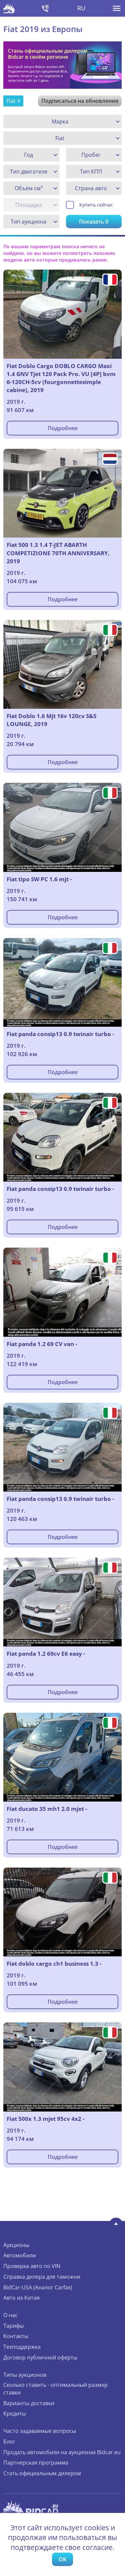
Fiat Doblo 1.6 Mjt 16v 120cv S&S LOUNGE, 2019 (51, 720)
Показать (94, 222)
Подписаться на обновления (80, 101)
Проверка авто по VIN (32, 2266)
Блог (9, 2442)
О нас (10, 2315)
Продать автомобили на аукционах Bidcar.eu (62, 2452)
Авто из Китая (21, 2298)
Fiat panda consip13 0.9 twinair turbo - (60, 1034)
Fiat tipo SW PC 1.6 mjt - (39, 879)
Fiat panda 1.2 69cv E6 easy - (46, 1654)
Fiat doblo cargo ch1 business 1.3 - (54, 1964)
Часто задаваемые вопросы (40, 2431)
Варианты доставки (29, 2403)
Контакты (16, 2336)
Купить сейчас (96, 205)
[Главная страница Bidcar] (9, 8)
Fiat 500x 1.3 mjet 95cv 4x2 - (45, 2119)
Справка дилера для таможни (42, 2277)
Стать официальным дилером (42, 2473)
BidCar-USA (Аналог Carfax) (38, 2287)
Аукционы (16, 2245)
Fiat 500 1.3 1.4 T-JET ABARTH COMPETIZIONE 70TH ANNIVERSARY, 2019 (58, 553)
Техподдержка (22, 2347)
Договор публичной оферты (40, 2357)
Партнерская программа (36, 2463)
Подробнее (63, 428)
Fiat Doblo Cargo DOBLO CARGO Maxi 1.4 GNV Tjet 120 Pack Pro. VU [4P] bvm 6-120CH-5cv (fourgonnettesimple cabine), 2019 (61, 378)
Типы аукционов (25, 2375)
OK (62, 2559)
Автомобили (20, 2255)
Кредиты (15, 2413)
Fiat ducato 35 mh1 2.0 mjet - (47, 1809)
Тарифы (13, 2326)
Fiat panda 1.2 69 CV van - (42, 1344)
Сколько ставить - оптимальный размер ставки (55, 2389)
